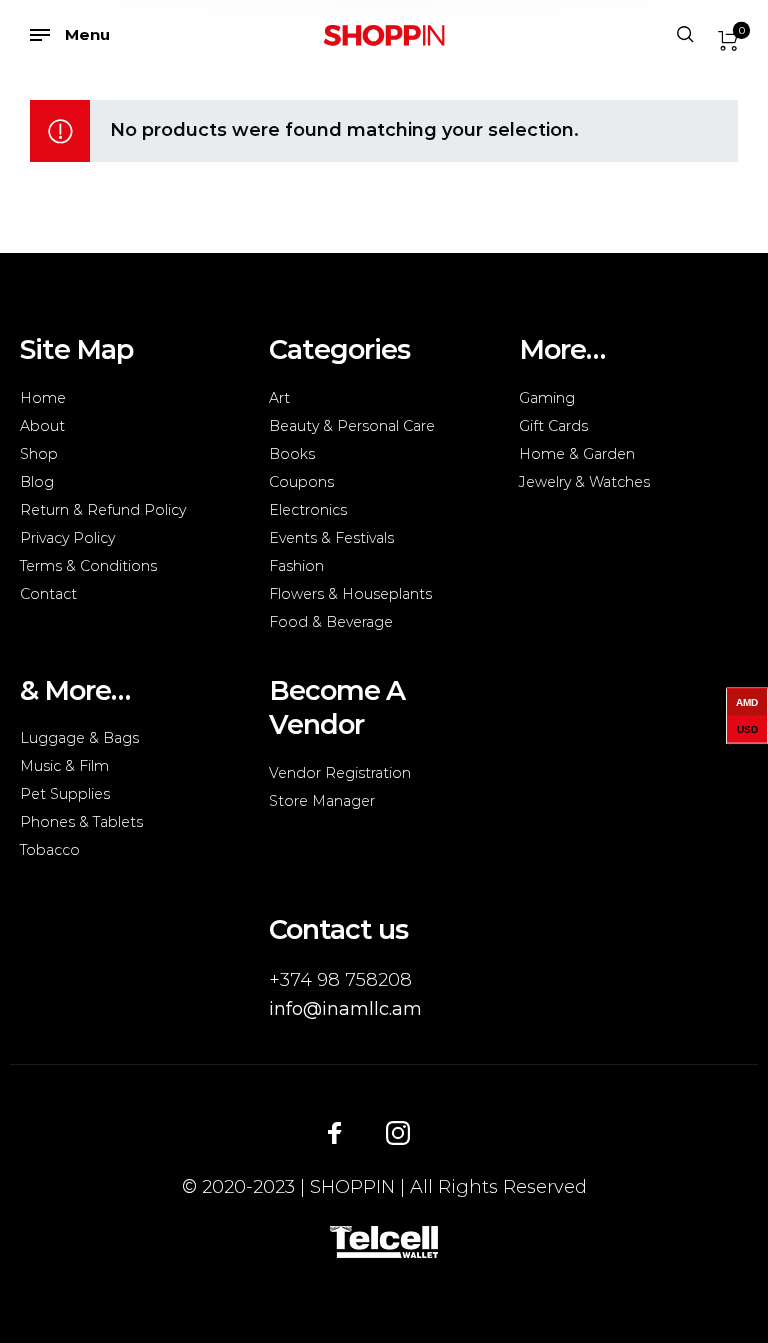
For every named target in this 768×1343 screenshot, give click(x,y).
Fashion (296, 566)
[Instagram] (398, 1132)
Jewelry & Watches (584, 482)
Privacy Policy (67, 538)
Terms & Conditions (88, 566)
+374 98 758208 (340, 980)
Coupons (301, 482)
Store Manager (322, 801)
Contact (48, 594)
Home (43, 398)
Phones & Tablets (81, 822)
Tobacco (50, 850)
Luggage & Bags (79, 738)
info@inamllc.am (345, 1009)
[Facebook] (335, 1132)
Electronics (308, 510)
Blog (37, 482)
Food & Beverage (331, 622)
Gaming (547, 398)
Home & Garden (577, 454)
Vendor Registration (340, 773)
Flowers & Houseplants (350, 594)
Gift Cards (553, 426)
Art (279, 398)
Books (292, 454)
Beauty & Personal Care (352, 426)
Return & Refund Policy (103, 510)
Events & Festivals (331, 538)
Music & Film (64, 766)
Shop (39, 454)
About (42, 426)
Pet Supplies (65, 794)
